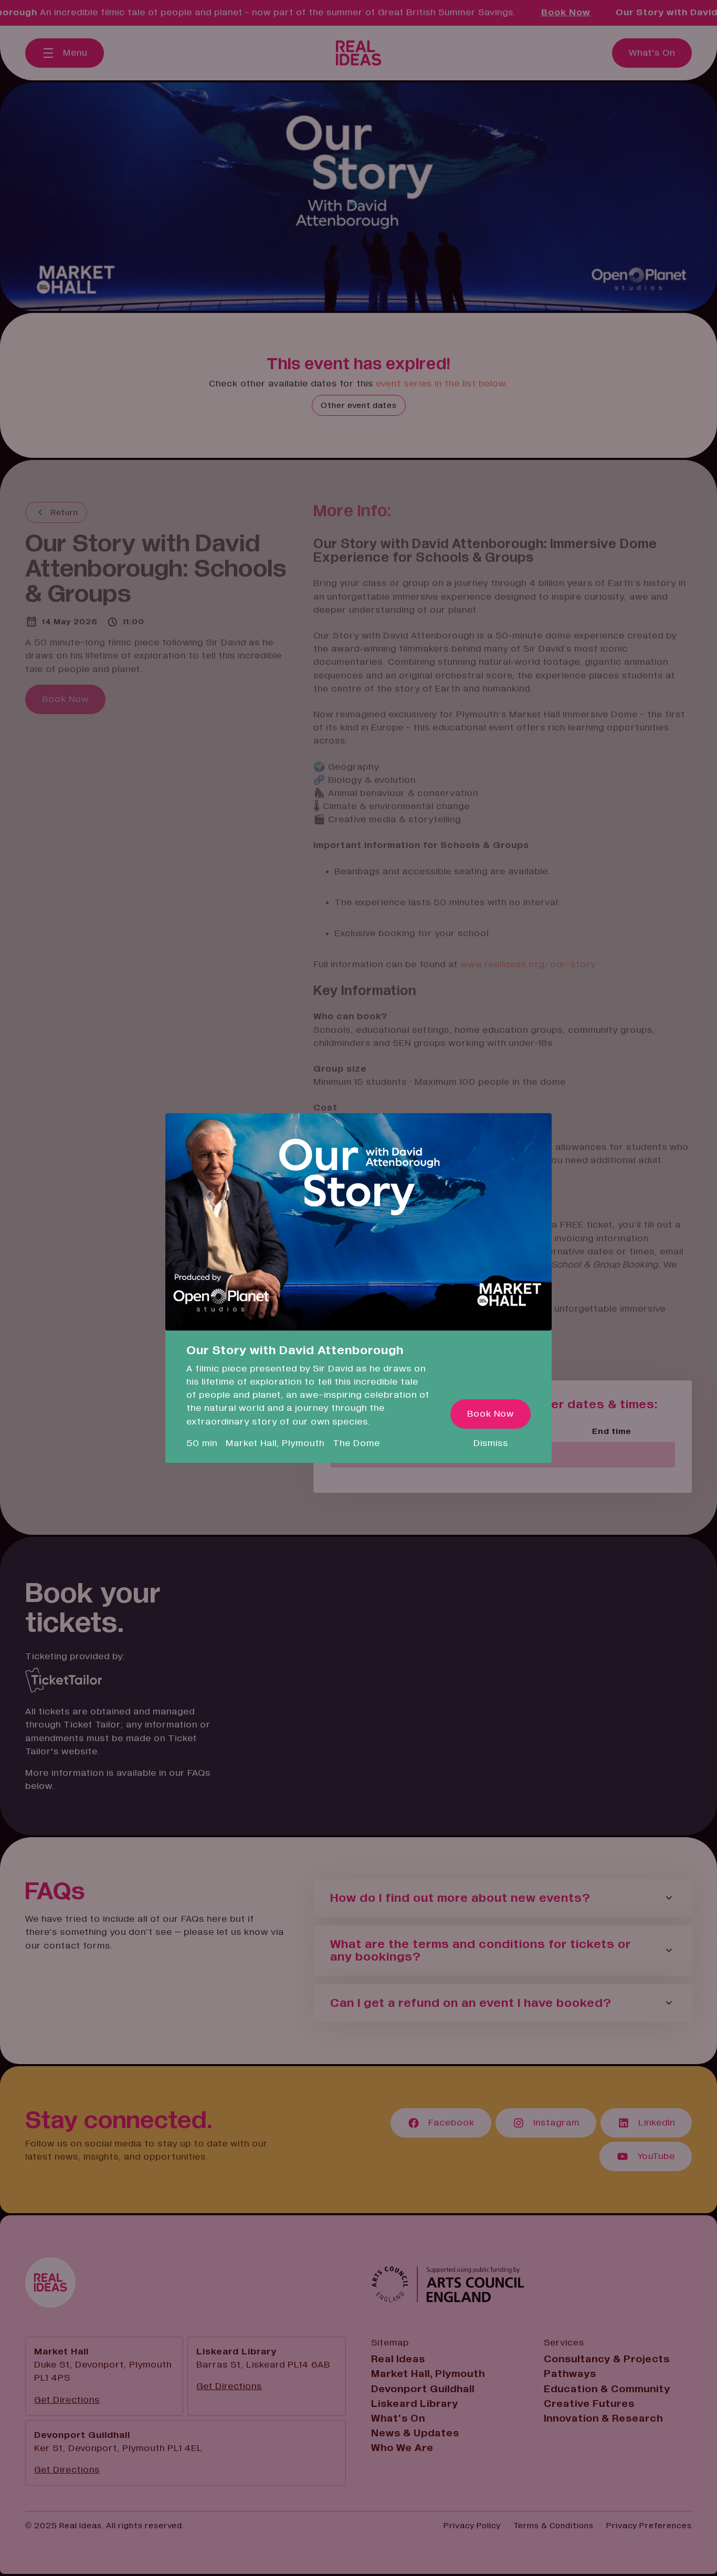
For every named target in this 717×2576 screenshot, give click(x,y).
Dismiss (491, 1443)
